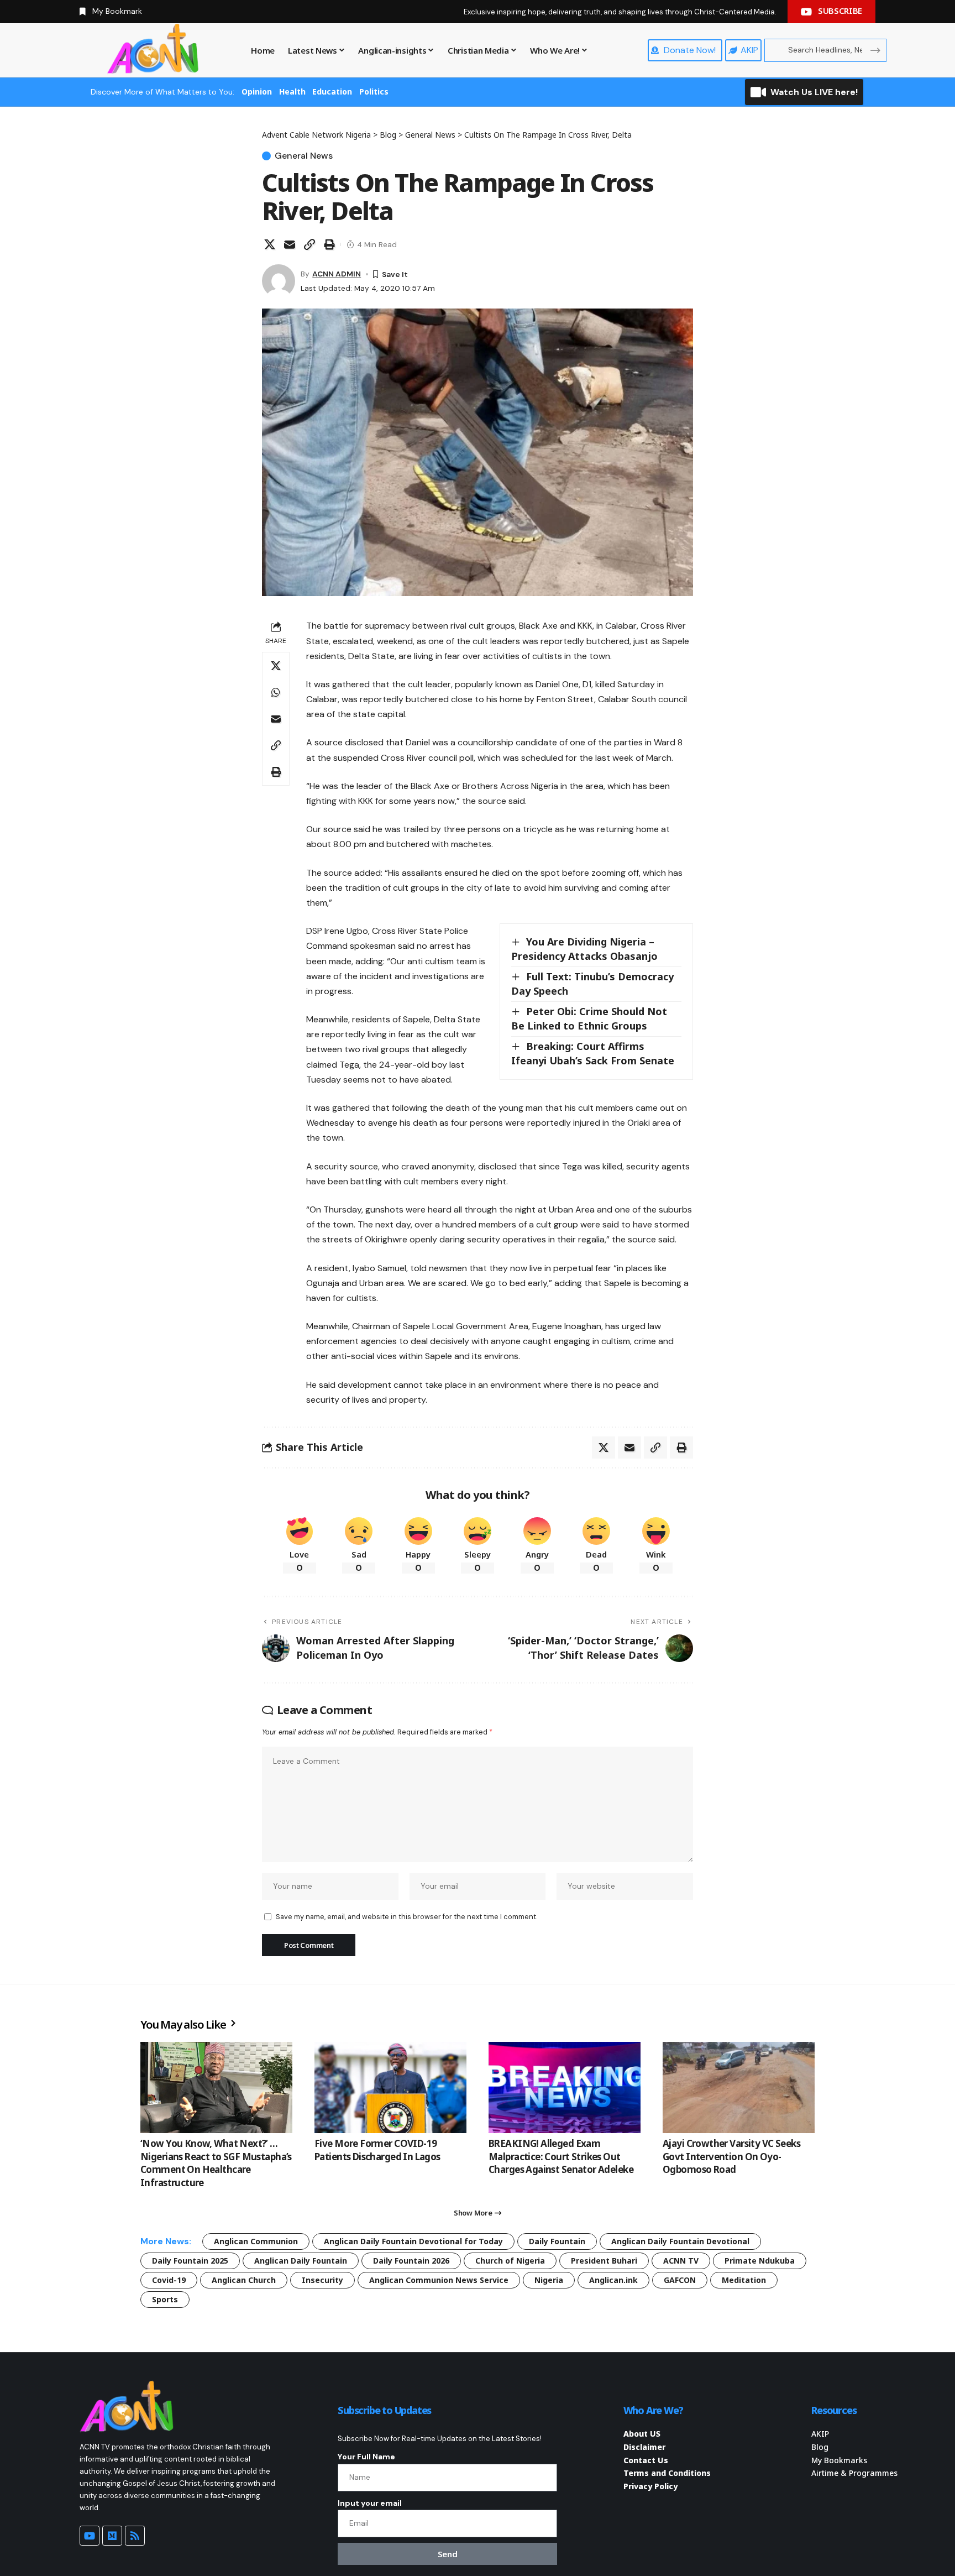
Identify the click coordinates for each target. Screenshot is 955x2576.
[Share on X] (270, 244)
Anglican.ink (613, 2280)
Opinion (257, 92)
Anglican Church (244, 2280)
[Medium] (112, 2536)
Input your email (370, 2503)
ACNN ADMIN (337, 274)
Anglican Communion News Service (439, 2280)
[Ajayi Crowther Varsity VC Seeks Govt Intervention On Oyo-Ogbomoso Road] (739, 2088)
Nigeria (549, 2280)
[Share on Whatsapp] (276, 692)
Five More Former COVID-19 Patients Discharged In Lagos (377, 2150)
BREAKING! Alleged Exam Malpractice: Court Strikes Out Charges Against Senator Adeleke (561, 2157)
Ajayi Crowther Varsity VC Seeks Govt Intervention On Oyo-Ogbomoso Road (731, 2157)
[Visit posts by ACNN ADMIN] (279, 281)
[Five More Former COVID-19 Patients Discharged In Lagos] (390, 2088)
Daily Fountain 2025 (190, 2261)
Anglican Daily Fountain (301, 2261)
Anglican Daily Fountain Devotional (680, 2241)
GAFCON (680, 2280)
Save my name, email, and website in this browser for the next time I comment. (406, 1917)
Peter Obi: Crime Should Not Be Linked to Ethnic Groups (589, 1018)
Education (332, 92)
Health (292, 92)
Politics (374, 92)
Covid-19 (169, 2280)
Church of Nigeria (510, 2261)
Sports (165, 2299)
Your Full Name (366, 2457)
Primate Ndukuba (760, 2261)
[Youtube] (90, 2536)
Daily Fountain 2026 (411, 2261)
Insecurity (322, 2280)
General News (304, 156)
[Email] (290, 244)
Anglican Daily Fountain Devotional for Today (413, 2241)
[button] (309, 244)
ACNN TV (681, 2261)
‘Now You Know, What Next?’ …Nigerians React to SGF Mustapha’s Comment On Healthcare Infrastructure (216, 2163)
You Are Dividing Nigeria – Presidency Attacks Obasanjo (584, 949)
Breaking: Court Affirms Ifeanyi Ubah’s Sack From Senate (593, 1053)
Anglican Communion (256, 2241)
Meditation (744, 2280)
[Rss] (135, 2536)
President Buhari (604, 2261)
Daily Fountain (557, 2241)
